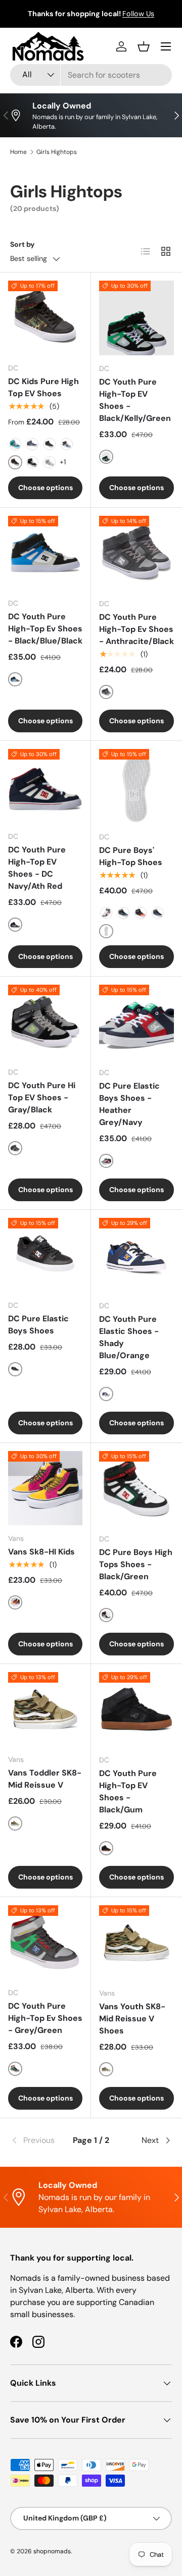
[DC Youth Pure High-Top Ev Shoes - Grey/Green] (45, 1942)
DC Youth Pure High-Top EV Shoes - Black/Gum (128, 1791)
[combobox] (91, 75)
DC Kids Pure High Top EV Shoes (43, 387)
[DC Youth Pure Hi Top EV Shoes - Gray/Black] (45, 1022)
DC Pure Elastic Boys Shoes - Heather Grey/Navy (129, 1104)
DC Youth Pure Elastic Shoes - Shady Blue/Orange (129, 1337)
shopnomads (52, 2551)
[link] (37, 2140)
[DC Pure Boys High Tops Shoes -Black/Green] (136, 1488)
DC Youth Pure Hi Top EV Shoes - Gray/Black (42, 1097)
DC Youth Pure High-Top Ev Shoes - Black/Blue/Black (45, 629)
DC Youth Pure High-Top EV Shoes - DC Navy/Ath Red (37, 868)
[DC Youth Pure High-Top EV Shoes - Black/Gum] (136, 1709)
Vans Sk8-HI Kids (41, 1552)
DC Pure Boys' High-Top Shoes (131, 856)
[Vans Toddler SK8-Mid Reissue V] (45, 1709)
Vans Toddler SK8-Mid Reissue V (45, 1779)
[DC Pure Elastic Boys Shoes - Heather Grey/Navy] (136, 1022)
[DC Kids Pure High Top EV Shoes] (45, 318)
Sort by (22, 244)
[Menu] (166, 46)
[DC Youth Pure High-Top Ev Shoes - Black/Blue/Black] (45, 553)
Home (18, 152)
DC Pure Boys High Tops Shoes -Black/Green (136, 1564)
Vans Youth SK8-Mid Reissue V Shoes (132, 2019)
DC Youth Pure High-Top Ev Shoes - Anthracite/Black (136, 629)
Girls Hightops (57, 152)
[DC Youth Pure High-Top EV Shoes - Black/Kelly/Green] (136, 318)
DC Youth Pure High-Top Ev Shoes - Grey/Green (45, 2018)
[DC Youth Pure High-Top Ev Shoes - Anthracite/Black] (136, 553)
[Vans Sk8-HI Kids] (45, 1488)
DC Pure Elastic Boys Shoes (38, 1325)
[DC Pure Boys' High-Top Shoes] (136, 786)
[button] (144, 46)
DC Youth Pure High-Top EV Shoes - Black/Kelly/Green (135, 400)
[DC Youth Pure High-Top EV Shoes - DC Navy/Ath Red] (45, 786)
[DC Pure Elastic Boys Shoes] (45, 1255)
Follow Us (138, 14)
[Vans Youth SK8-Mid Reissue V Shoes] (136, 1943)
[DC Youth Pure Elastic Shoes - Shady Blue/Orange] (136, 1255)
